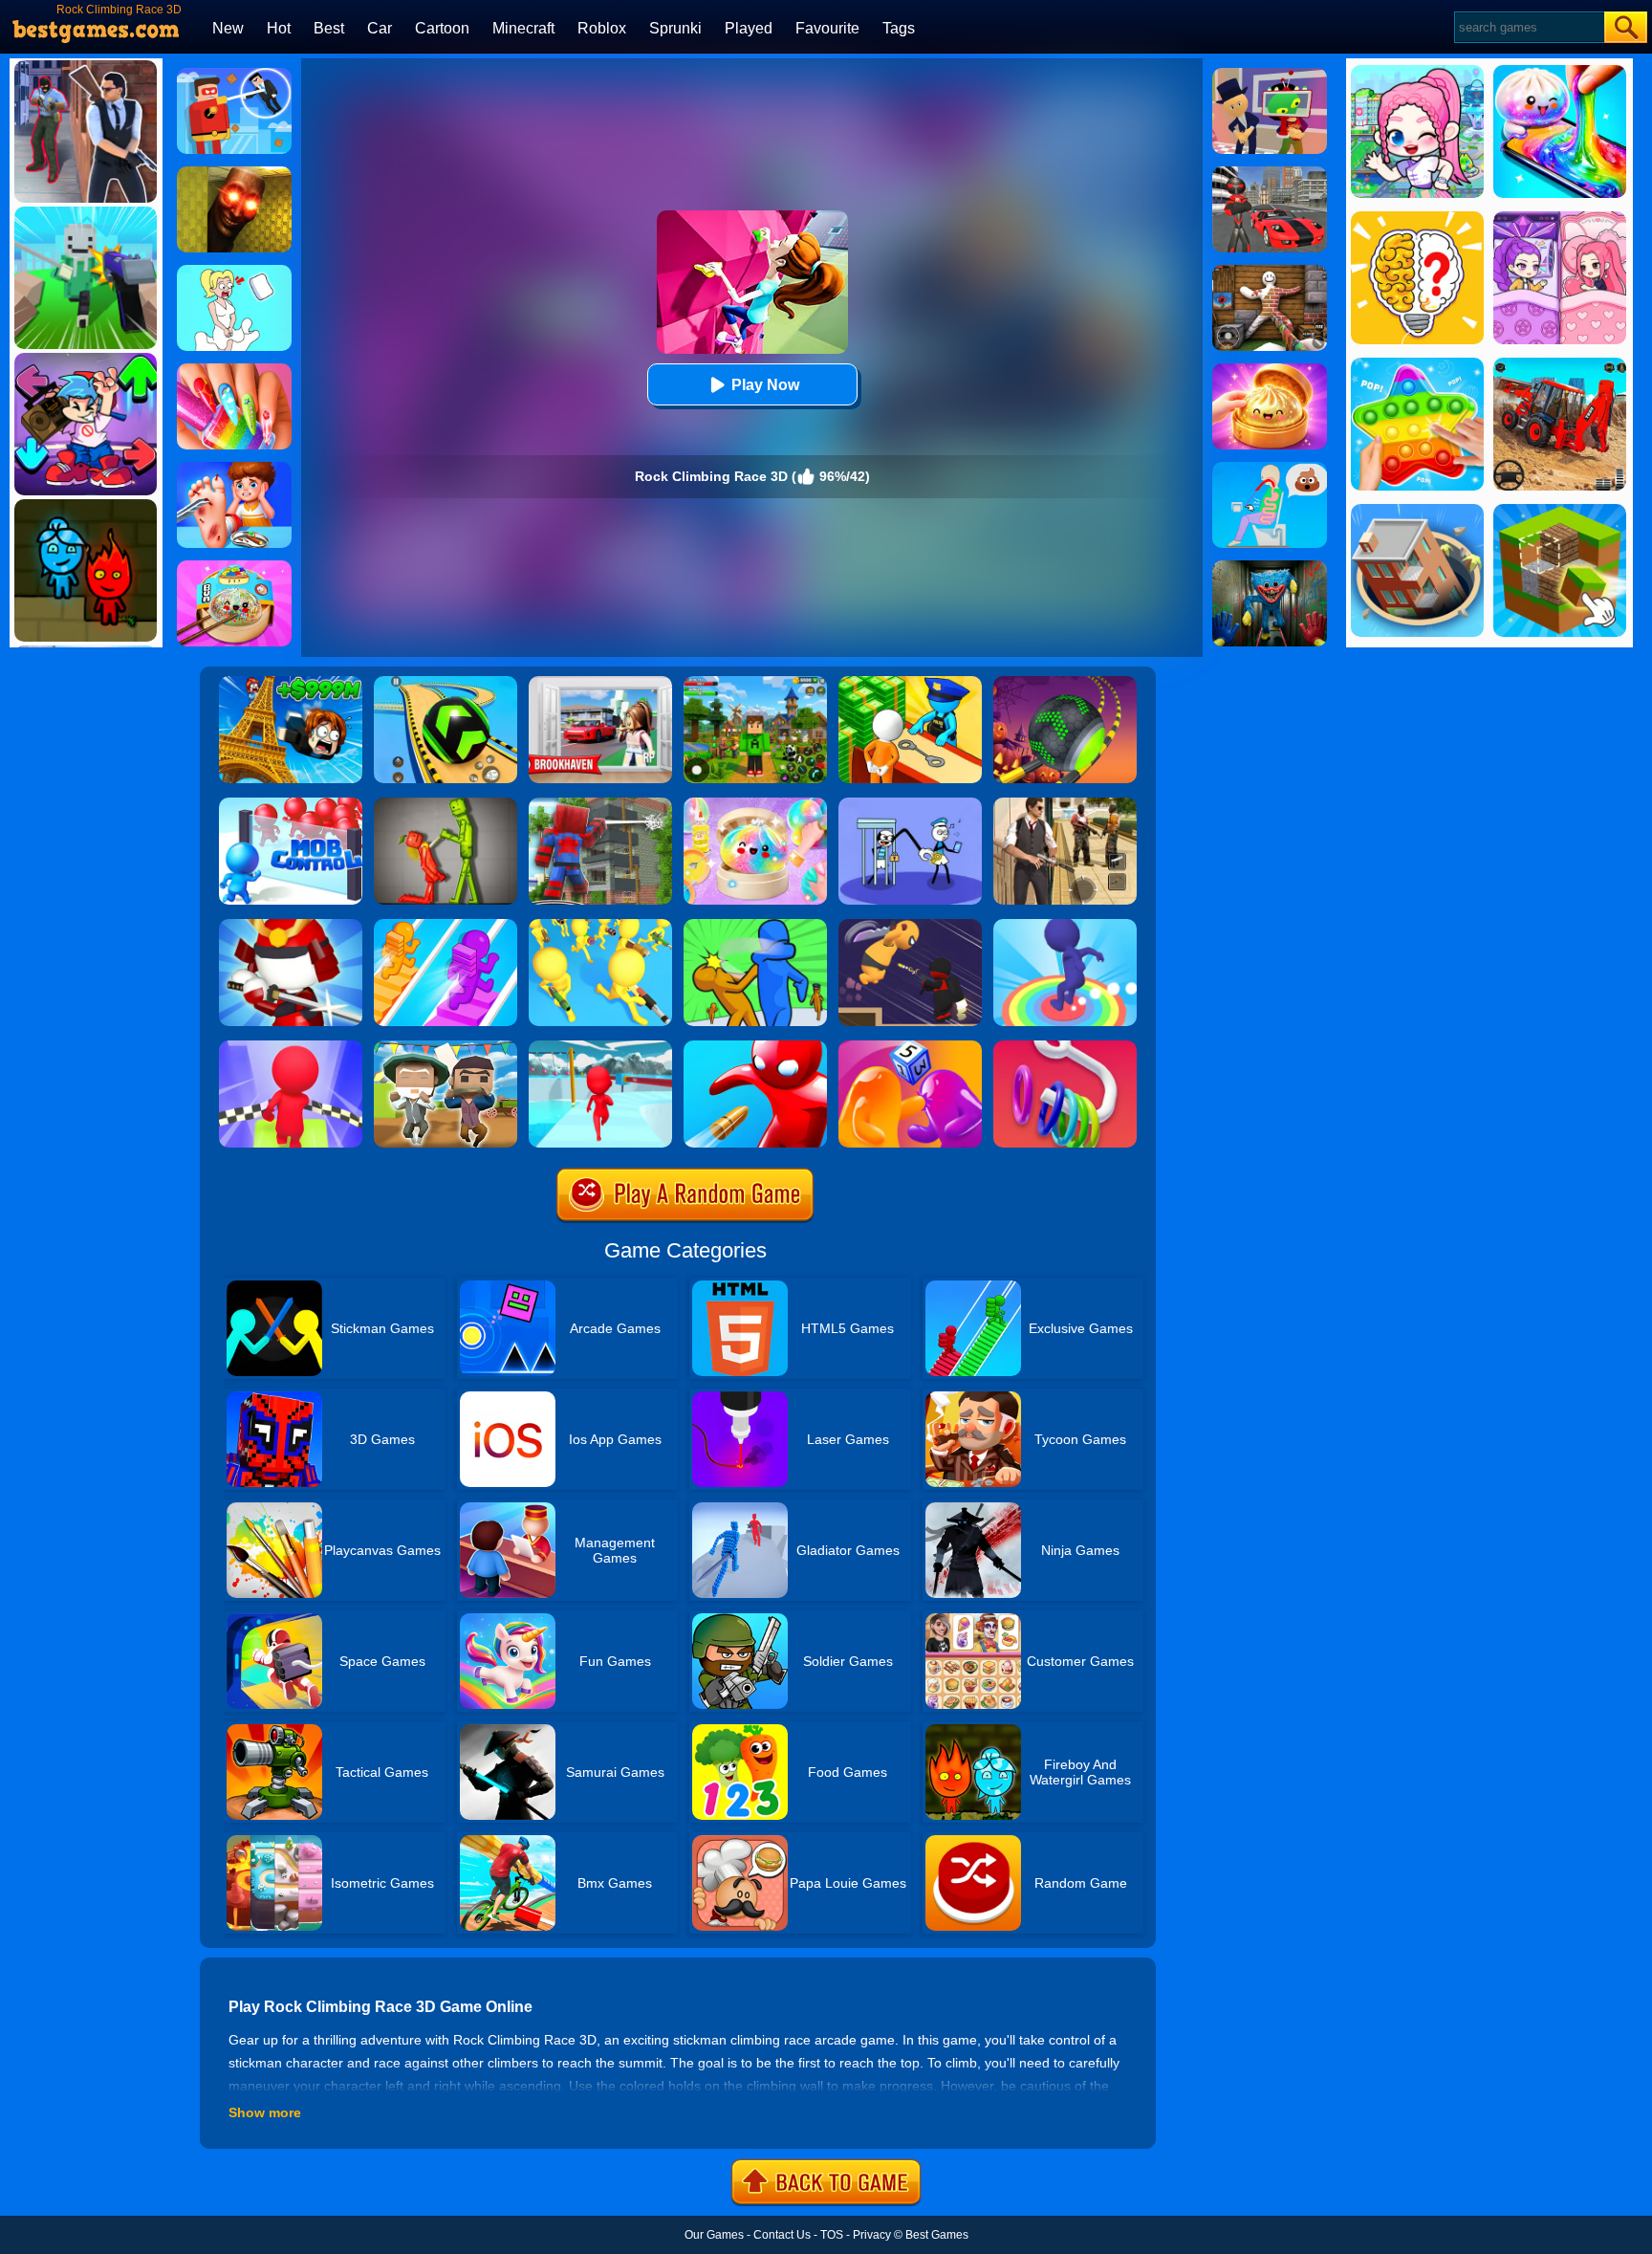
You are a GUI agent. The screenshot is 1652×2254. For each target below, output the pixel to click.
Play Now (765, 385)
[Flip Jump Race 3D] (1065, 926)
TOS (832, 2235)
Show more (265, 2112)
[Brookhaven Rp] (600, 683)
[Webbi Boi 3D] (600, 804)
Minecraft (523, 28)
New (228, 28)
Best (329, 28)
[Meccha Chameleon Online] (1270, 272)
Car (380, 28)
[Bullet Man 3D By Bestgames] (755, 1047)
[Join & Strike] (600, 926)
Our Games (714, 2235)
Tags (899, 28)
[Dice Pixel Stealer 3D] (910, 1047)
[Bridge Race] (446, 926)
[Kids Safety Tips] (234, 469)
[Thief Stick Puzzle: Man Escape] (910, 804)
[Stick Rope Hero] (1270, 173)
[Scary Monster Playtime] (1270, 567)
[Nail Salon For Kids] (234, 370)
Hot (279, 28)
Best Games (937, 2235)
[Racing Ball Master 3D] (446, 683)
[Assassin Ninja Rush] (910, 926)
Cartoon (442, 28)
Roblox (602, 28)
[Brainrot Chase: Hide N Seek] (234, 173)
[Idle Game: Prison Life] (910, 683)
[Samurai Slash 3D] (291, 926)
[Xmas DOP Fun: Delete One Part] (234, 272)
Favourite (827, 28)
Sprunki (675, 28)
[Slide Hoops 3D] (1065, 1047)
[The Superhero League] (234, 75)
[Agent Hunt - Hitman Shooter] (1065, 804)
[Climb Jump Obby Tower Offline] (291, 683)
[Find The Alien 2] (1270, 75)
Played (749, 28)
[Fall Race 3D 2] (291, 1047)
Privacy (872, 2235)
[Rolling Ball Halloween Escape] (1065, 683)
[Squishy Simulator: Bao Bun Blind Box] (755, 804)
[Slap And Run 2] (755, 926)
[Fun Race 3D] (600, 1047)
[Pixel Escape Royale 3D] (446, 1047)
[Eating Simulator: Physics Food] (1270, 469)
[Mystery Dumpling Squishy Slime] (234, 567)
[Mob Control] (291, 804)
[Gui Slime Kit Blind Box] (1270, 370)
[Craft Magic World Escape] (755, 683)
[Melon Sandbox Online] (446, 804)
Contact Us (782, 2235)
